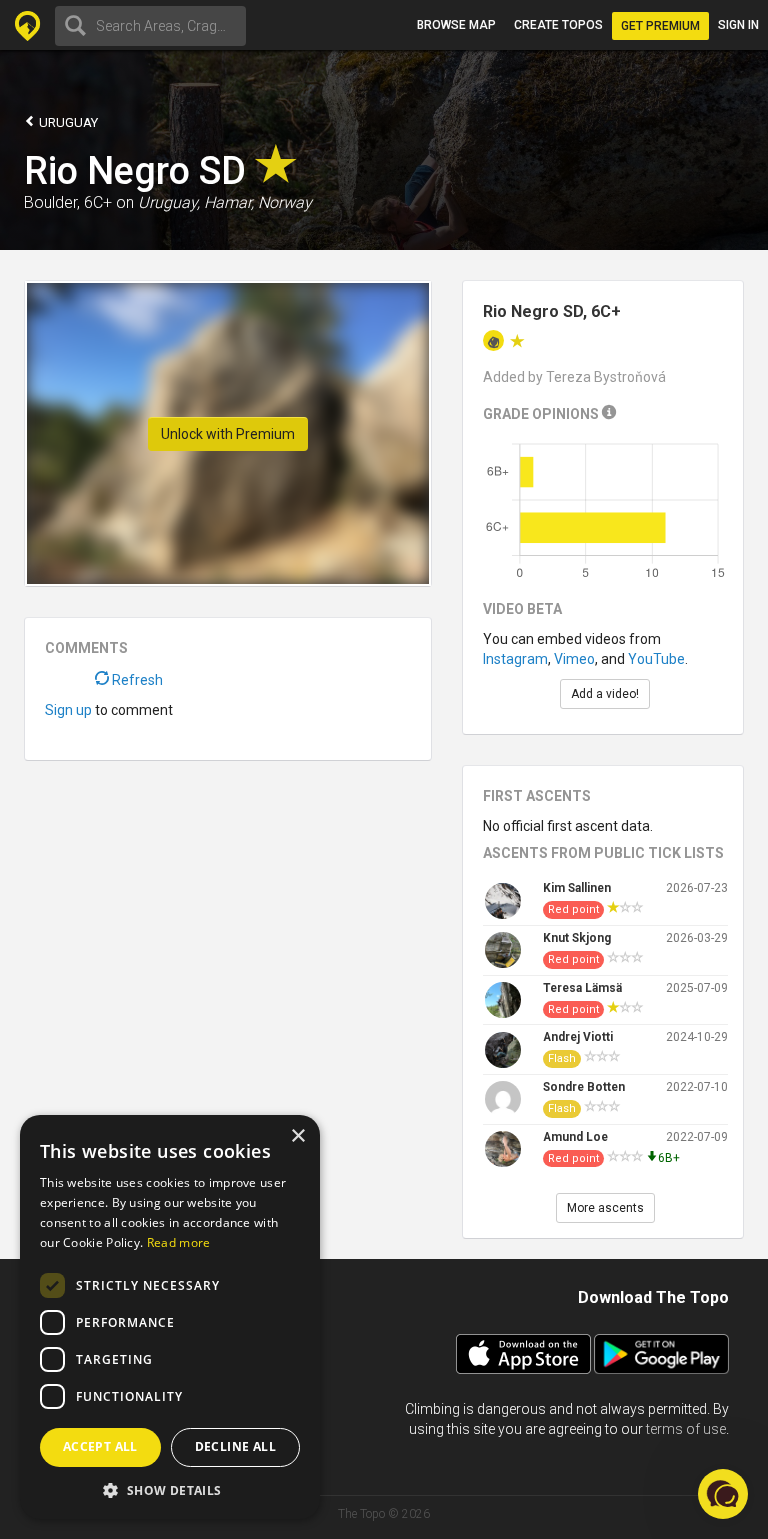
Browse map (456, 25)
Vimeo (574, 659)
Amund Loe (575, 1137)
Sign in (738, 25)
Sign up (68, 710)
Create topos (558, 25)
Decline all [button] (235, 1446)
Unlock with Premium (228, 434)
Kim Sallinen (577, 888)
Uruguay (67, 122)
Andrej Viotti (578, 1037)
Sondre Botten (584, 1087)
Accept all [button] (100, 1446)
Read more (179, 1242)
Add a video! (605, 694)
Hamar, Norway (258, 202)
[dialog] (170, 1317)
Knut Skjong (577, 938)
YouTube (656, 659)
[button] (170, 1489)
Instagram (515, 659)
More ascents (605, 1208)
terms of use (686, 1429)
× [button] (297, 1136)
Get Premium (660, 26)
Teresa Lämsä (582, 988)
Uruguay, (169, 202)
